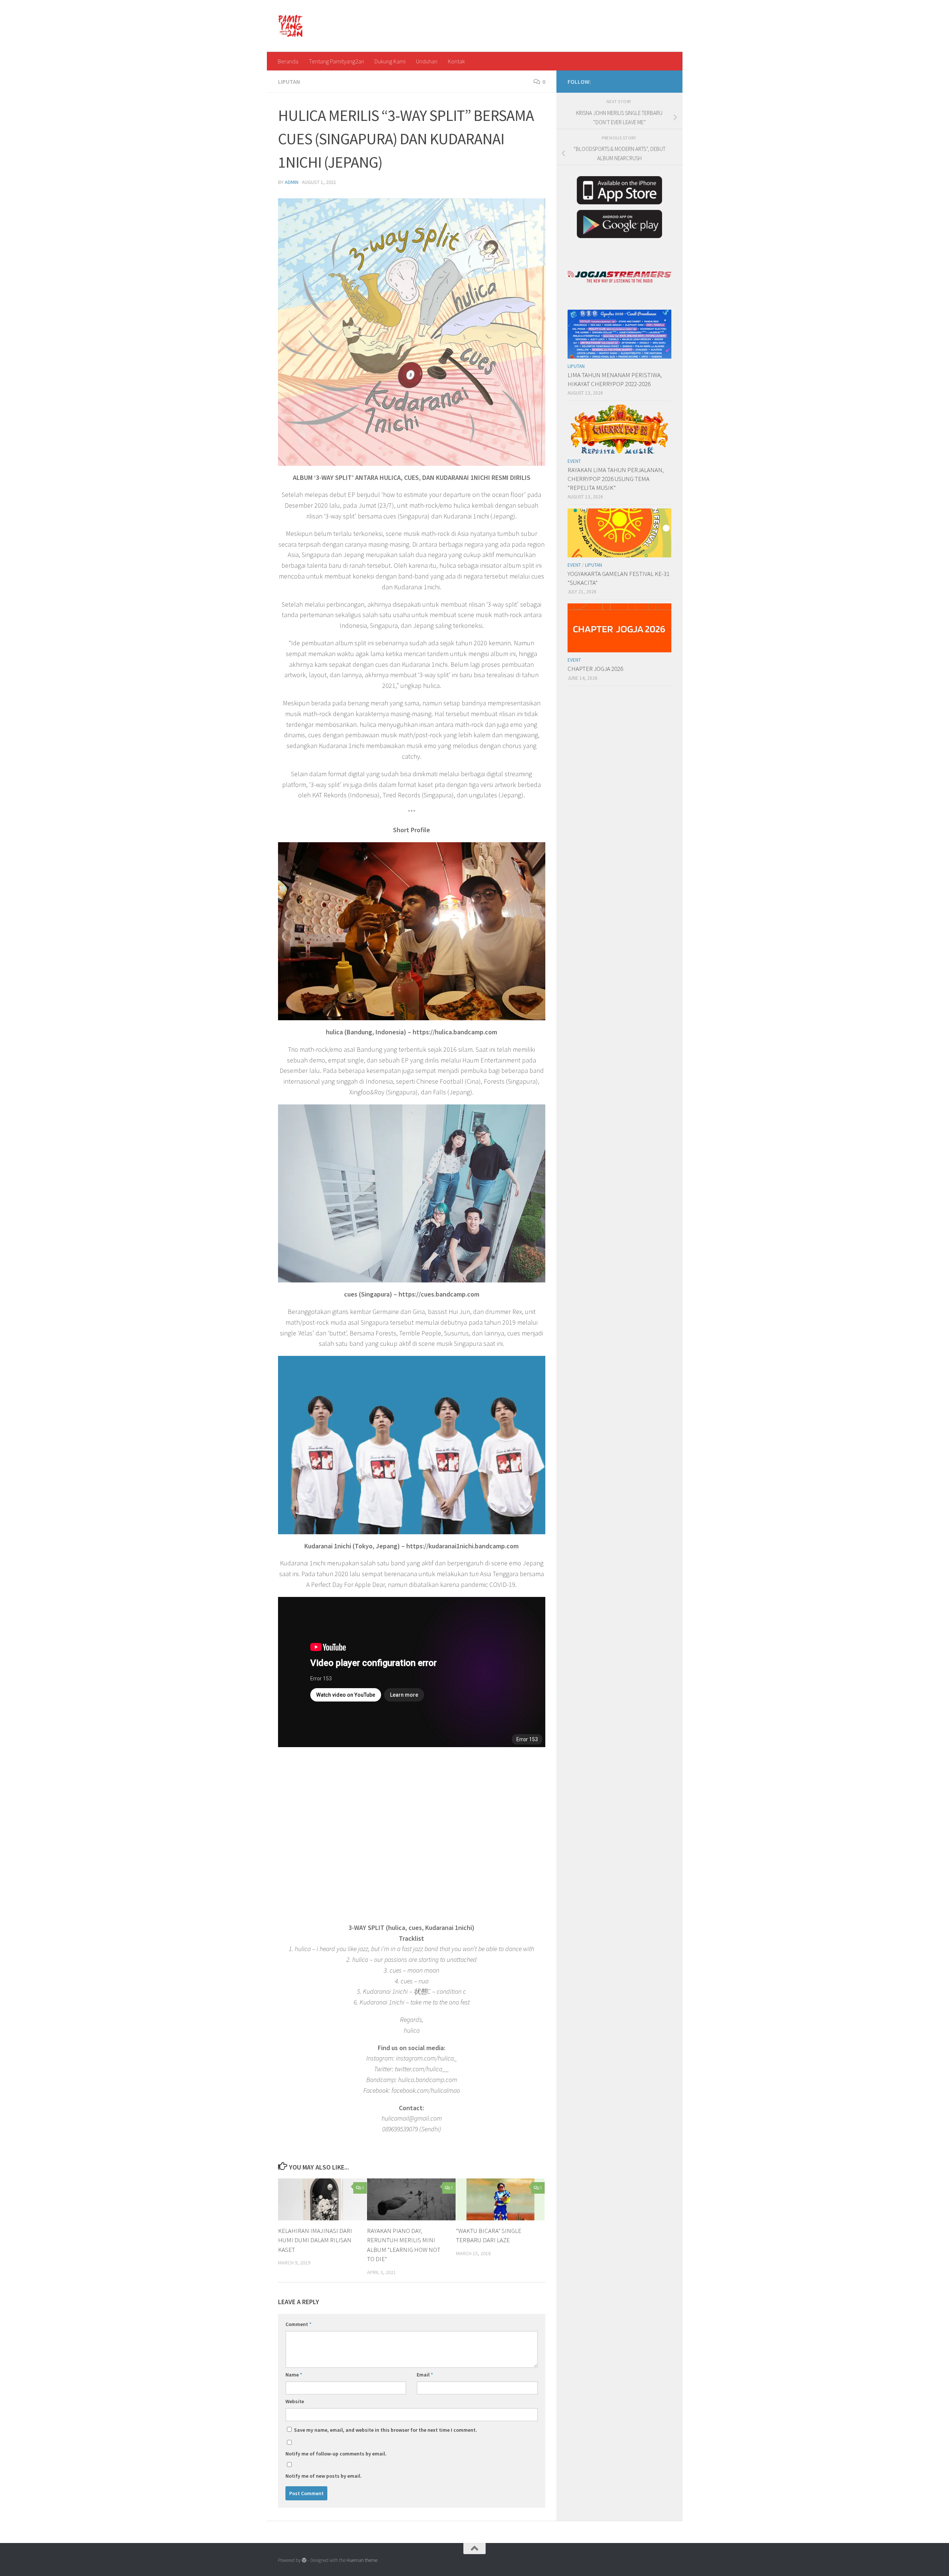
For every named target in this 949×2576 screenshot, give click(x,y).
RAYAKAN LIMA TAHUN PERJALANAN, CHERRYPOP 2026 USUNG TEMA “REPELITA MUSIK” (616, 479)
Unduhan (427, 61)
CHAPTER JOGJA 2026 (595, 669)
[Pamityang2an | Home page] (291, 26)
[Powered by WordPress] (304, 2560)
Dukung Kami (390, 61)
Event (574, 461)
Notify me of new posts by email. (324, 2476)
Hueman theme (362, 2560)
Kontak (456, 61)
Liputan (289, 82)
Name (294, 2375)
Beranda (288, 61)
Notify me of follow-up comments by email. (336, 2454)
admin (292, 182)
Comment (298, 2324)
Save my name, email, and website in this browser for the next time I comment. (386, 2430)
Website (295, 2401)
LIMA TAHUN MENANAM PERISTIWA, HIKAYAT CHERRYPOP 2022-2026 (615, 379)
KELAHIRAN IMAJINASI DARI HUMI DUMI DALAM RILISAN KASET (315, 2240)
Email (425, 2375)
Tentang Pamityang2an (336, 61)
